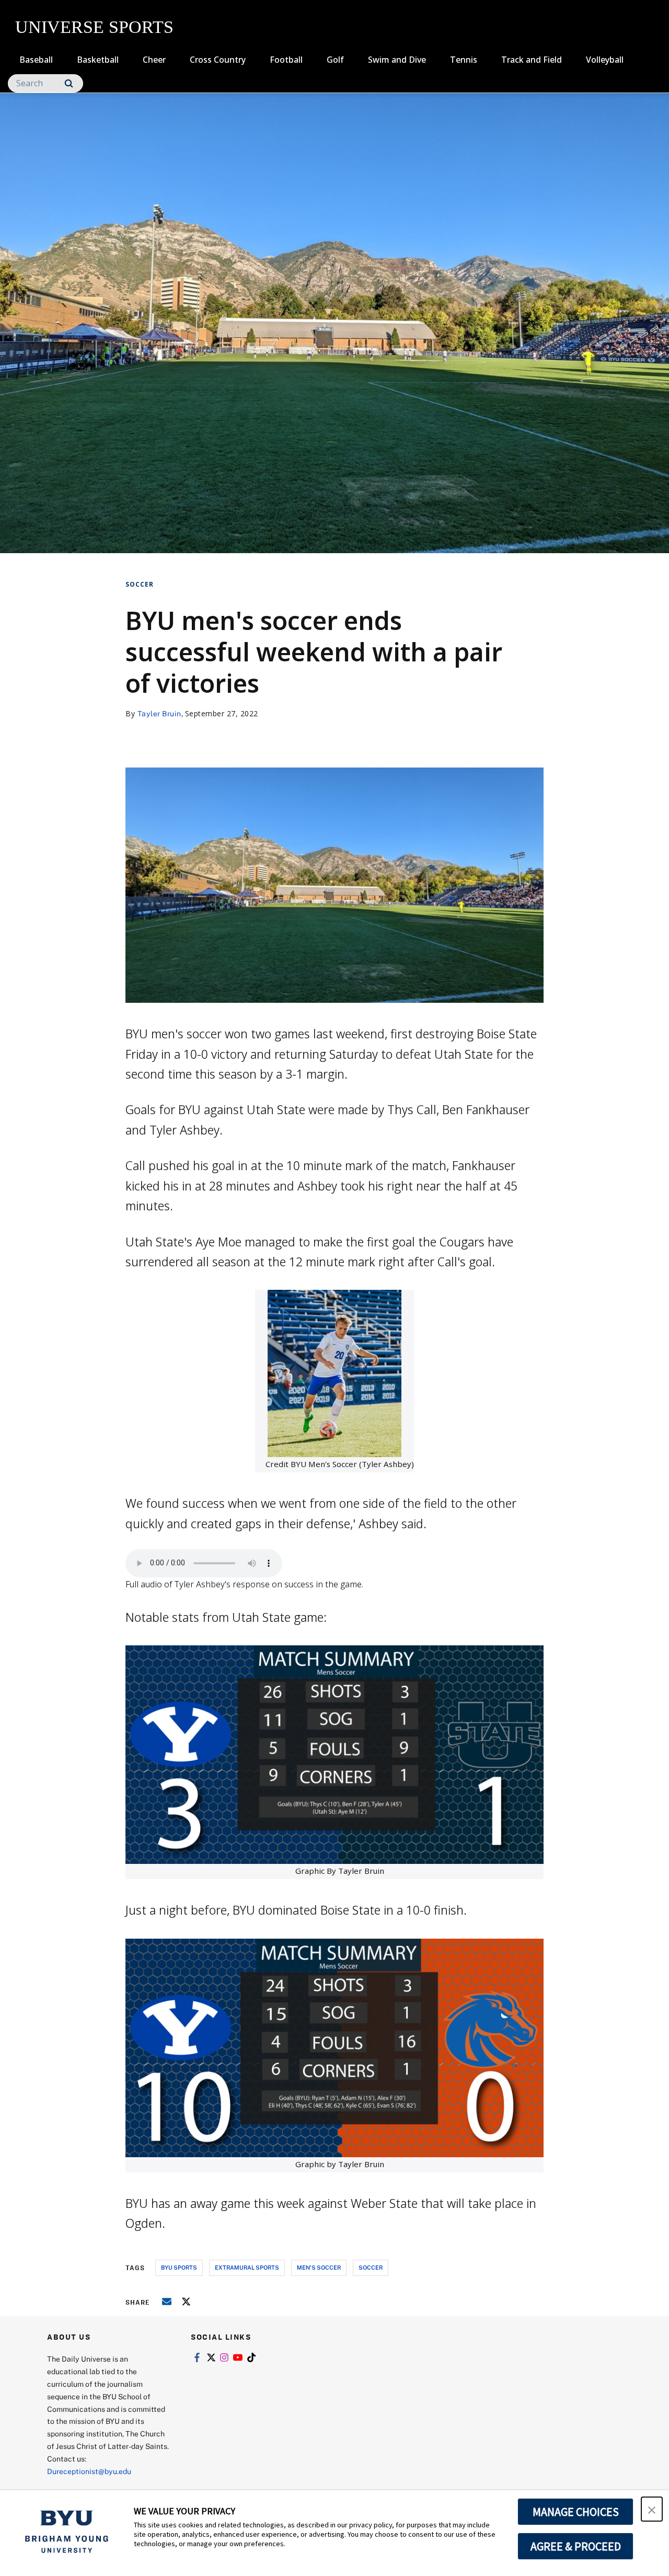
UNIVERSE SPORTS (94, 27)
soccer (371, 2267)
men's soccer (319, 2267)
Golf (335, 60)
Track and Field (532, 60)
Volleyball (605, 60)
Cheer (154, 60)
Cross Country (218, 60)
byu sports (179, 2267)
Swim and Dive (397, 60)
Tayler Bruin (159, 713)
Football (286, 60)
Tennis (464, 60)
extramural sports (247, 2267)
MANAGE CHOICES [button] (576, 2512)
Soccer (140, 584)
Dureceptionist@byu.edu (89, 2471)
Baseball (36, 60)
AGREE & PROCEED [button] (576, 2546)
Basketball (98, 60)
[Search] (69, 83)
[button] (652, 2509)
